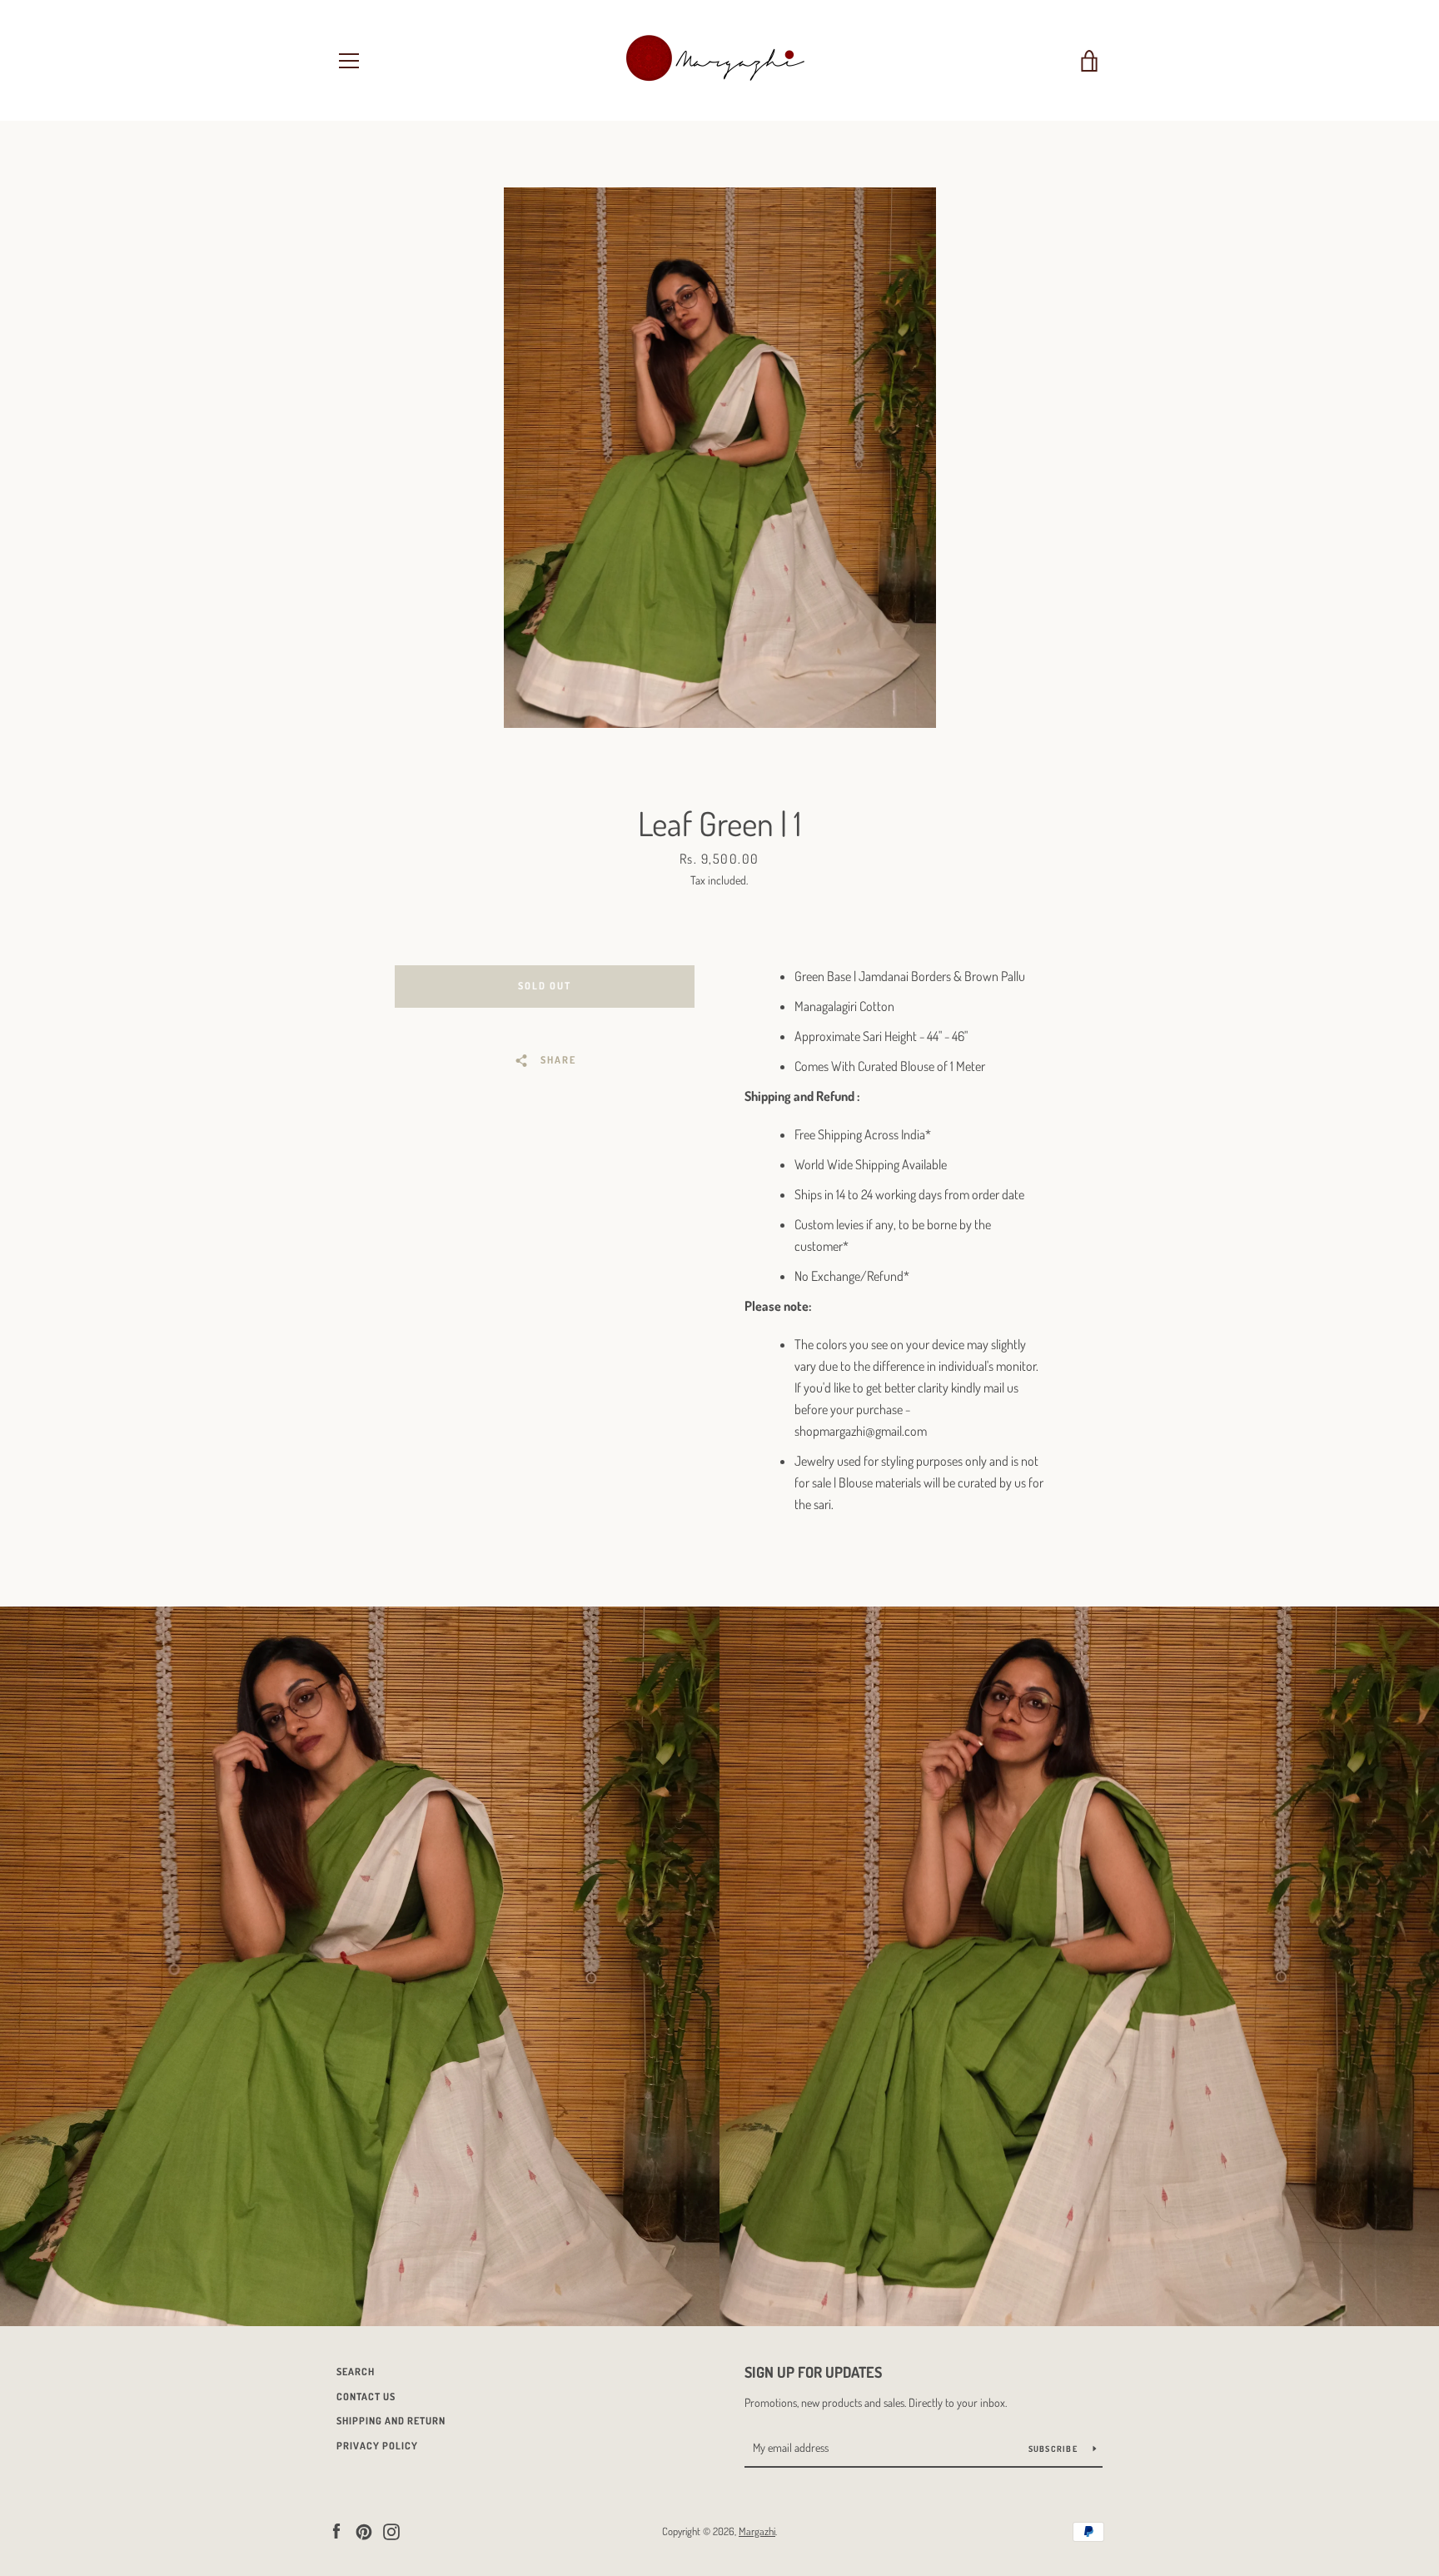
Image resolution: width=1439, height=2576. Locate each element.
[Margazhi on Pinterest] (364, 2530)
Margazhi (757, 2531)
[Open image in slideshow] (720, 458)
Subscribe (1055, 2449)
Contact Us (366, 2397)
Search (356, 2372)
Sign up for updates (813, 2372)
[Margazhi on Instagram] (391, 2530)
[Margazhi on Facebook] (336, 2530)
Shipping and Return (391, 2421)
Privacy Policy (377, 2446)
